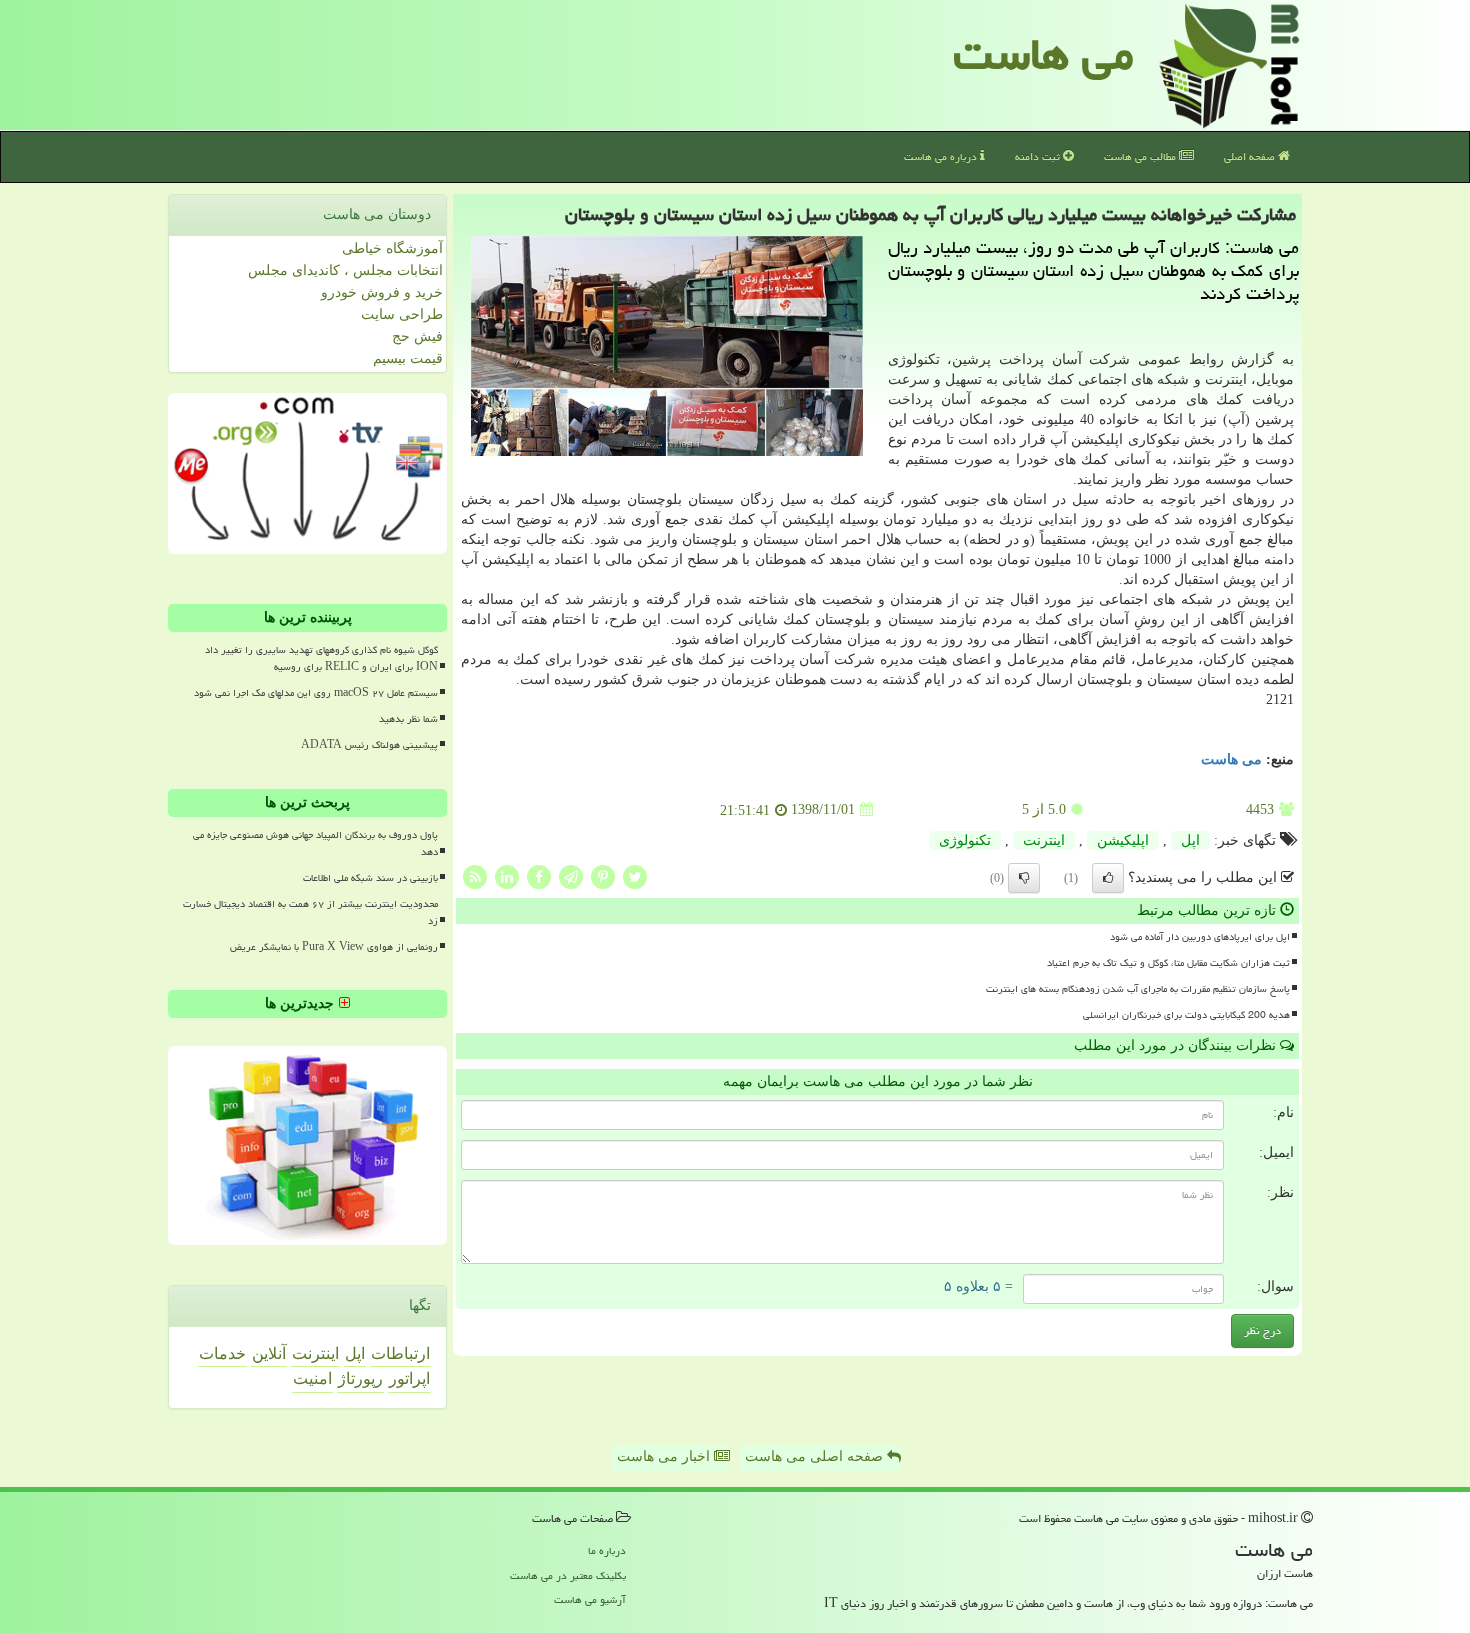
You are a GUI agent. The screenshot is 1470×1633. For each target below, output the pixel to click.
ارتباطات (400, 1353)
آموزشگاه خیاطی (392, 248)
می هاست (1043, 54)
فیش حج (417, 336)
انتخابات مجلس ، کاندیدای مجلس (345, 270)
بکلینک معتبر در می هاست (568, 1575)
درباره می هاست (942, 156)
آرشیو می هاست (590, 1599)
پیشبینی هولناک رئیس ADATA (369, 745)
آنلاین (269, 1353)
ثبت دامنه (1039, 156)
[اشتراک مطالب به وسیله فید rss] (475, 875)
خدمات (222, 1353)
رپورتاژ (360, 1378)
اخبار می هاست (665, 1456)
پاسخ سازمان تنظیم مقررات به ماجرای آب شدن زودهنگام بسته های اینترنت (1138, 989)
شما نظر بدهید (408, 719)
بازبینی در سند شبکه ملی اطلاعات (370, 878)
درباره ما (607, 1550)
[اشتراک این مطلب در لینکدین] (507, 875)
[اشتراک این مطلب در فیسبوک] (539, 875)
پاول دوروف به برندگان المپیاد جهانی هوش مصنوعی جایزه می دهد (315, 843)
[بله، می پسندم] (1108, 878)
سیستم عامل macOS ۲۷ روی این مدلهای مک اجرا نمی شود (316, 693)
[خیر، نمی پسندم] (1024, 878)
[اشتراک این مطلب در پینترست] (603, 875)
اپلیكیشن (1123, 840)
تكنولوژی (965, 840)
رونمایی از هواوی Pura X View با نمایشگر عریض (334, 947)
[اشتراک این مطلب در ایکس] (635, 875)
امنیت (312, 1378)
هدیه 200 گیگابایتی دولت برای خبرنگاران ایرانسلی (1186, 1015)
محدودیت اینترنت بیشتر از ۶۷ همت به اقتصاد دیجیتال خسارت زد (310, 912)
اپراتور (409, 1378)
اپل (1190, 840)
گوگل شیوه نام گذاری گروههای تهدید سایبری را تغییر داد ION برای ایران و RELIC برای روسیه (321, 658)
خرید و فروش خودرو (382, 292)
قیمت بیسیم (408, 358)
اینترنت (1044, 840)
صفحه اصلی (1251, 156)
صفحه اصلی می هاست (816, 1456)
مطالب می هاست (1141, 156)
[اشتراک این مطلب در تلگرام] (571, 875)
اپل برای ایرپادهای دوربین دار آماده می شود (1200, 937)
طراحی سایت (402, 314)
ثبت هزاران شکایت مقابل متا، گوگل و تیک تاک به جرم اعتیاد (1168, 963)
